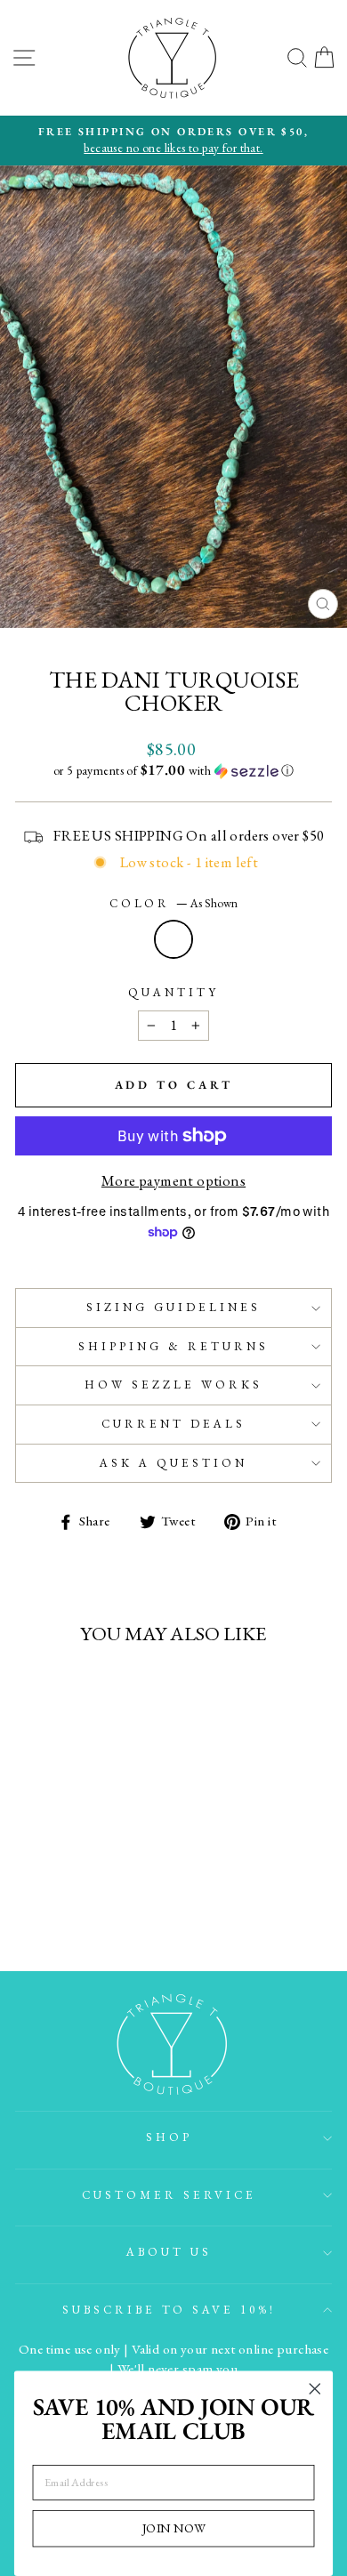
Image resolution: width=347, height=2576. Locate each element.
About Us (169, 2252)
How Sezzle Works (173, 1385)
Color (174, 903)
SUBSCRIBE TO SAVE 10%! (169, 2310)
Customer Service (169, 2195)
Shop (169, 2137)
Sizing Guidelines (173, 1307)
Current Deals (173, 1424)
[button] (173, 770)
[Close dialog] (315, 2389)
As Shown (173, 939)
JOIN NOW (174, 2528)
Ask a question (173, 1463)
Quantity (173, 992)
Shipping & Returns (173, 1346)
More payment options (173, 1180)
